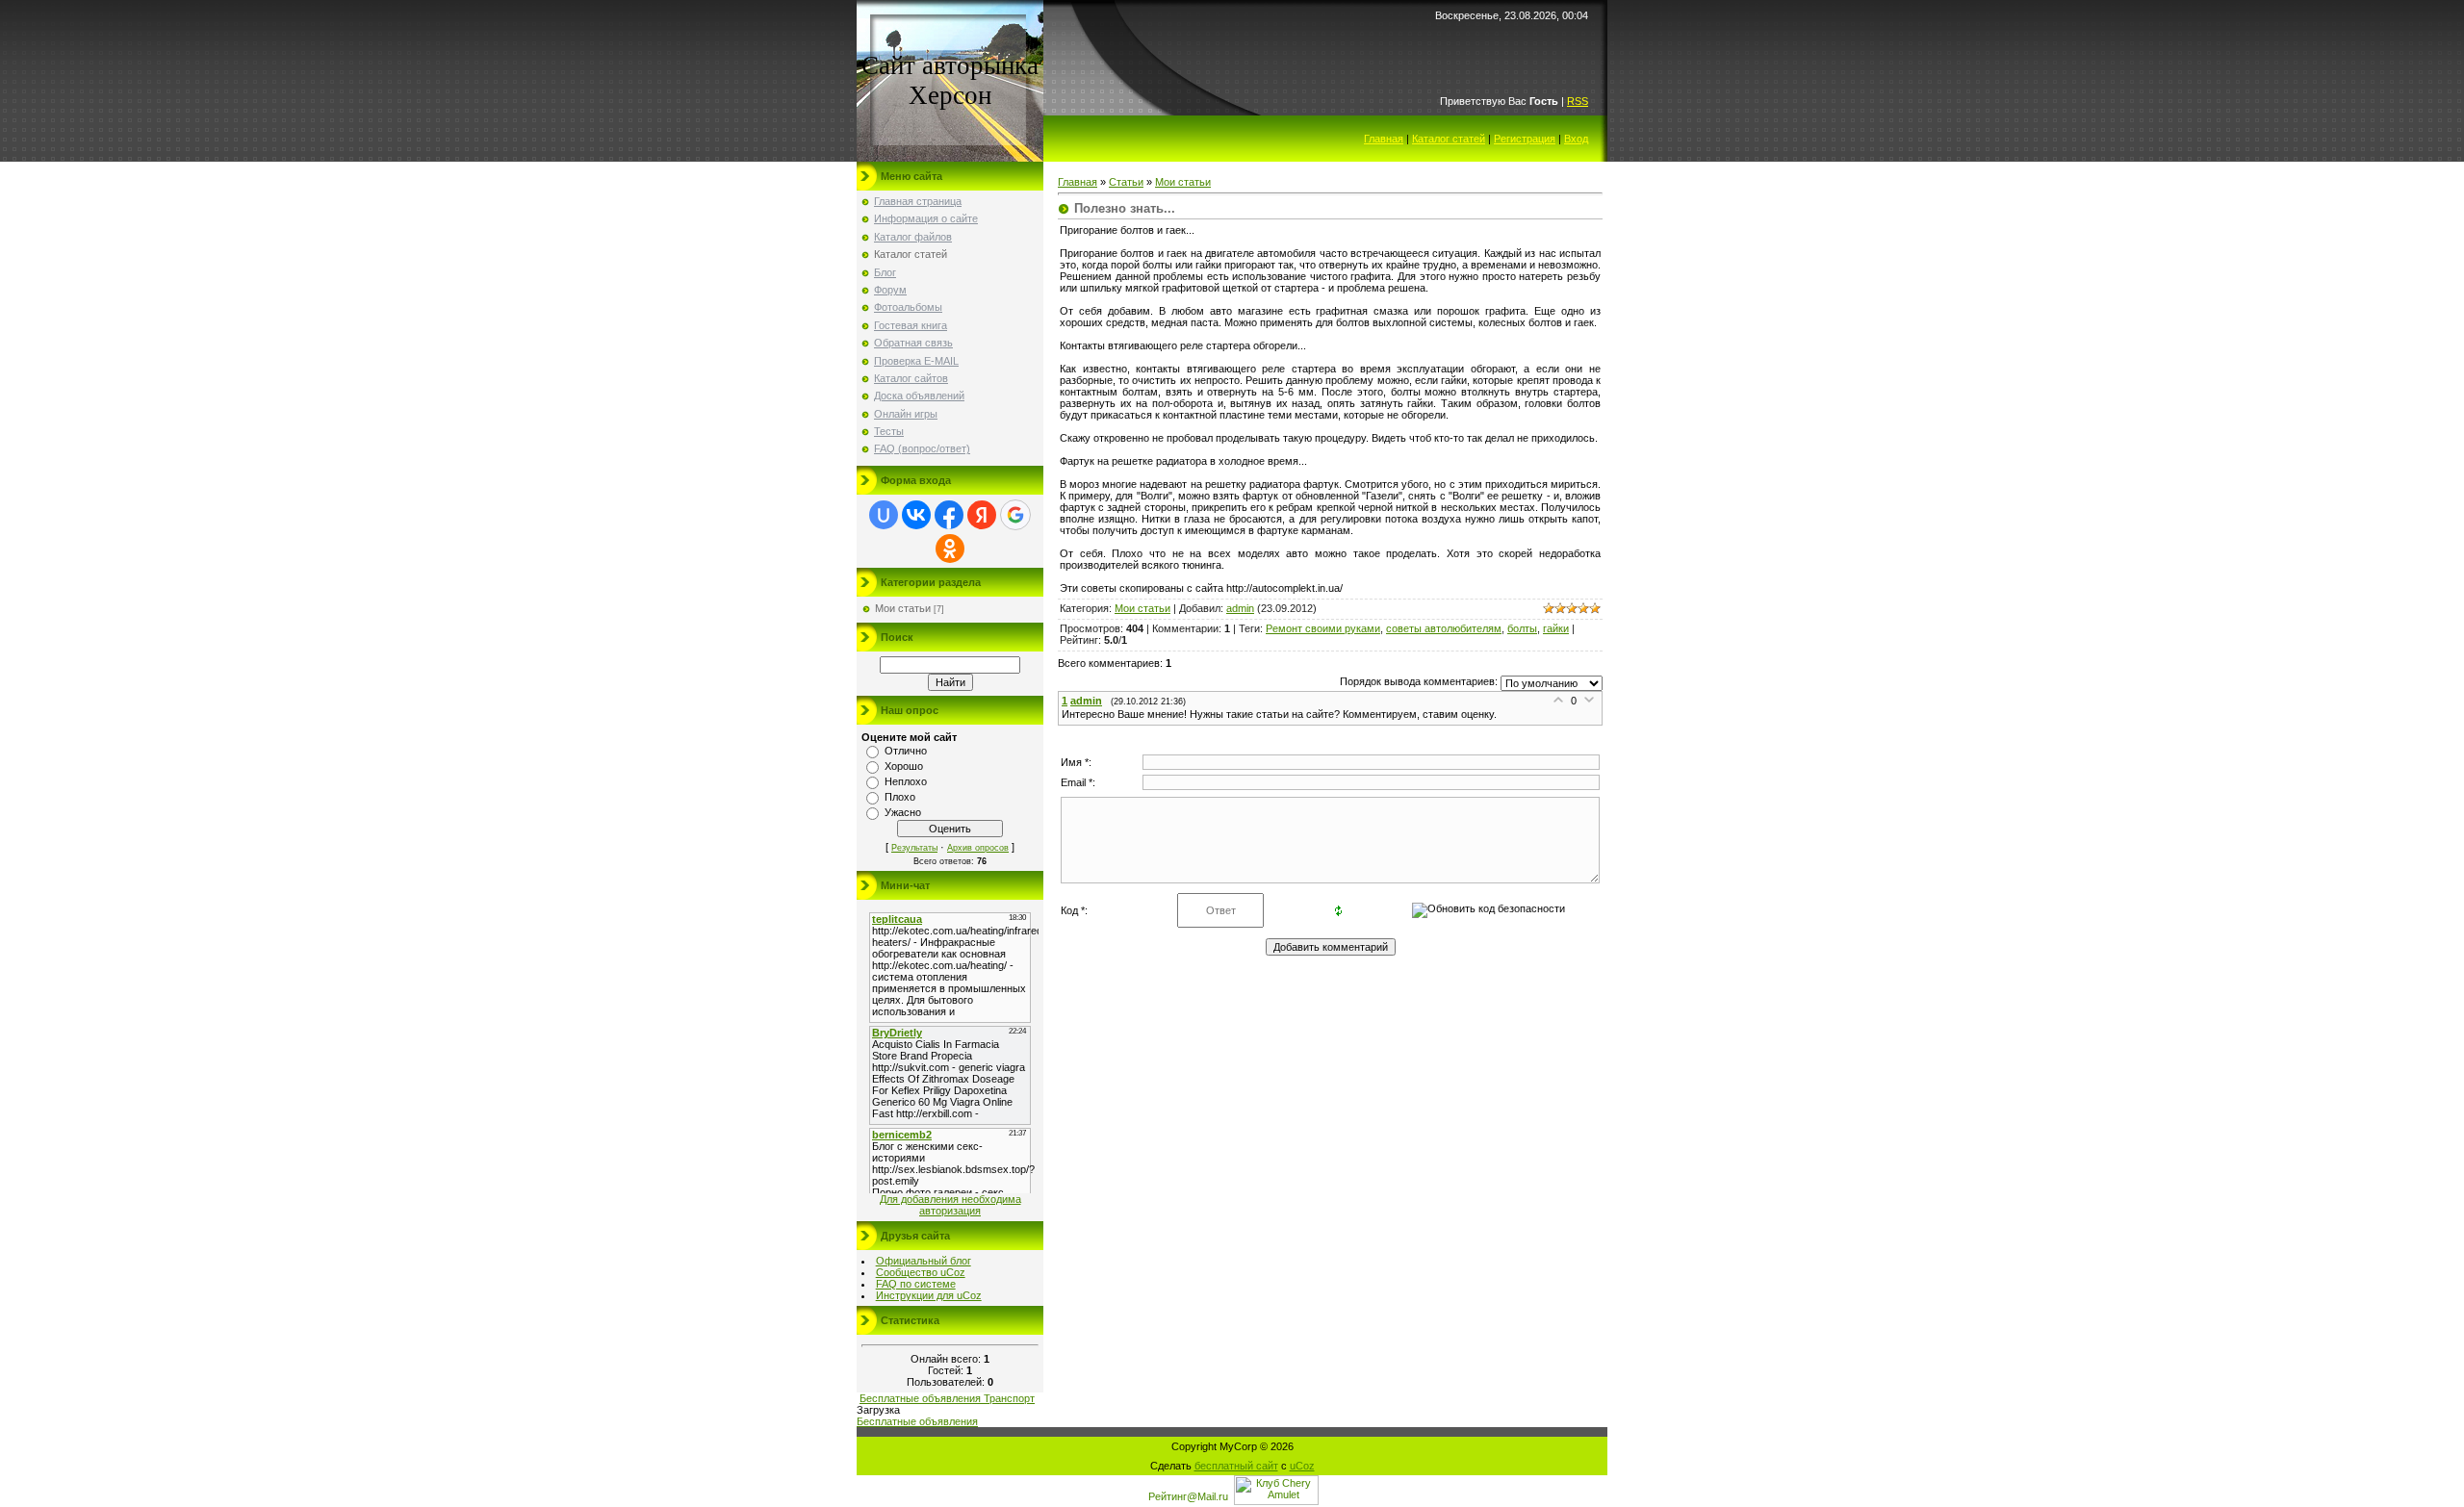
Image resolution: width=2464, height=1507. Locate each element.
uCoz (1302, 1466)
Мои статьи (903, 608)
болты (1522, 628)
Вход (1576, 139)
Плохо (900, 797)
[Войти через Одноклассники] (950, 549)
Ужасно (903, 812)
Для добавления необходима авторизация (950, 1205)
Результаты (914, 848)
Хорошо (904, 766)
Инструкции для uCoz (929, 1295)
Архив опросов (978, 848)
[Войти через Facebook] (949, 515)
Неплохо (906, 781)
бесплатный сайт (1236, 1466)
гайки (1556, 628)
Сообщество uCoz (921, 1272)
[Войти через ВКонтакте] (916, 515)
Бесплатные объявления (917, 1421)
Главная (1384, 139)
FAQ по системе (916, 1284)
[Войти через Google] (1015, 515)
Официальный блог (924, 1261)
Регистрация (1525, 139)
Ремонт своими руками (1323, 628)
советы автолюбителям (1444, 628)
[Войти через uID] (884, 515)
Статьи (1126, 182)
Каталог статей (1449, 139)
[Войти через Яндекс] (982, 515)
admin (1240, 608)
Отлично (906, 751)
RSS (1578, 101)
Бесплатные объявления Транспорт (947, 1398)
